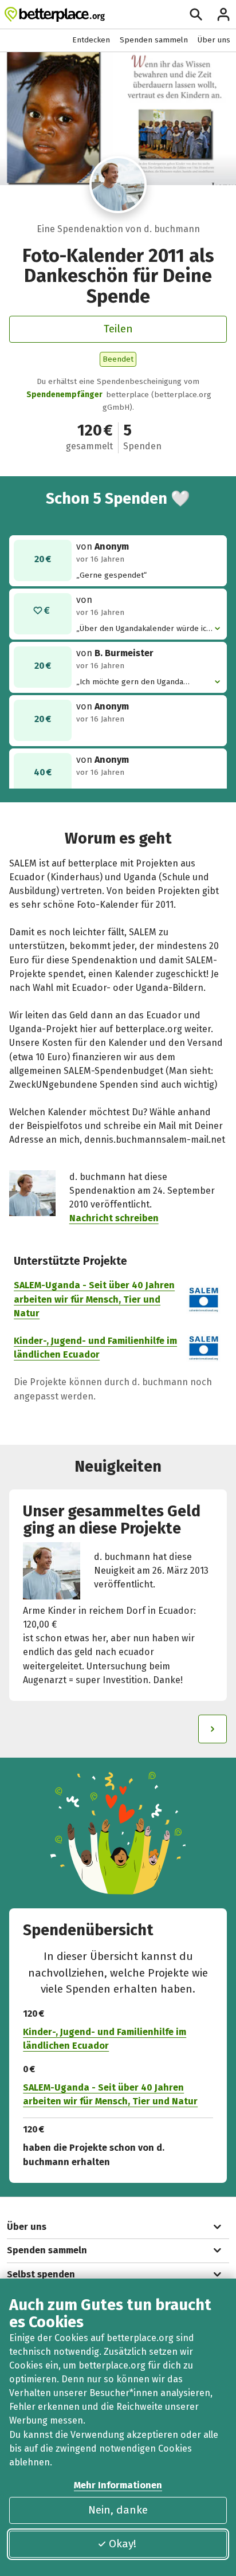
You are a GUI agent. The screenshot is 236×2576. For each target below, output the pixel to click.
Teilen (118, 329)
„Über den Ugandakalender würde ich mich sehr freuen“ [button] (143, 629)
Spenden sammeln (154, 40)
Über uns (214, 40)
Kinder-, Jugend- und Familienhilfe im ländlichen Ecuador (105, 2039)
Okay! (123, 2544)
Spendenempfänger (64, 395)
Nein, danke (118, 2510)
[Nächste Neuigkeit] (213, 1729)
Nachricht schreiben (114, 1218)
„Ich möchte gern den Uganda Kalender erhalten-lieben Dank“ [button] (134, 682)
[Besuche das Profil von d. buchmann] (118, 185)
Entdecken (91, 40)
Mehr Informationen (118, 2485)
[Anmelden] (223, 14)
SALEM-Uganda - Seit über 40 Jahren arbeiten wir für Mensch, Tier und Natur (94, 1299)
